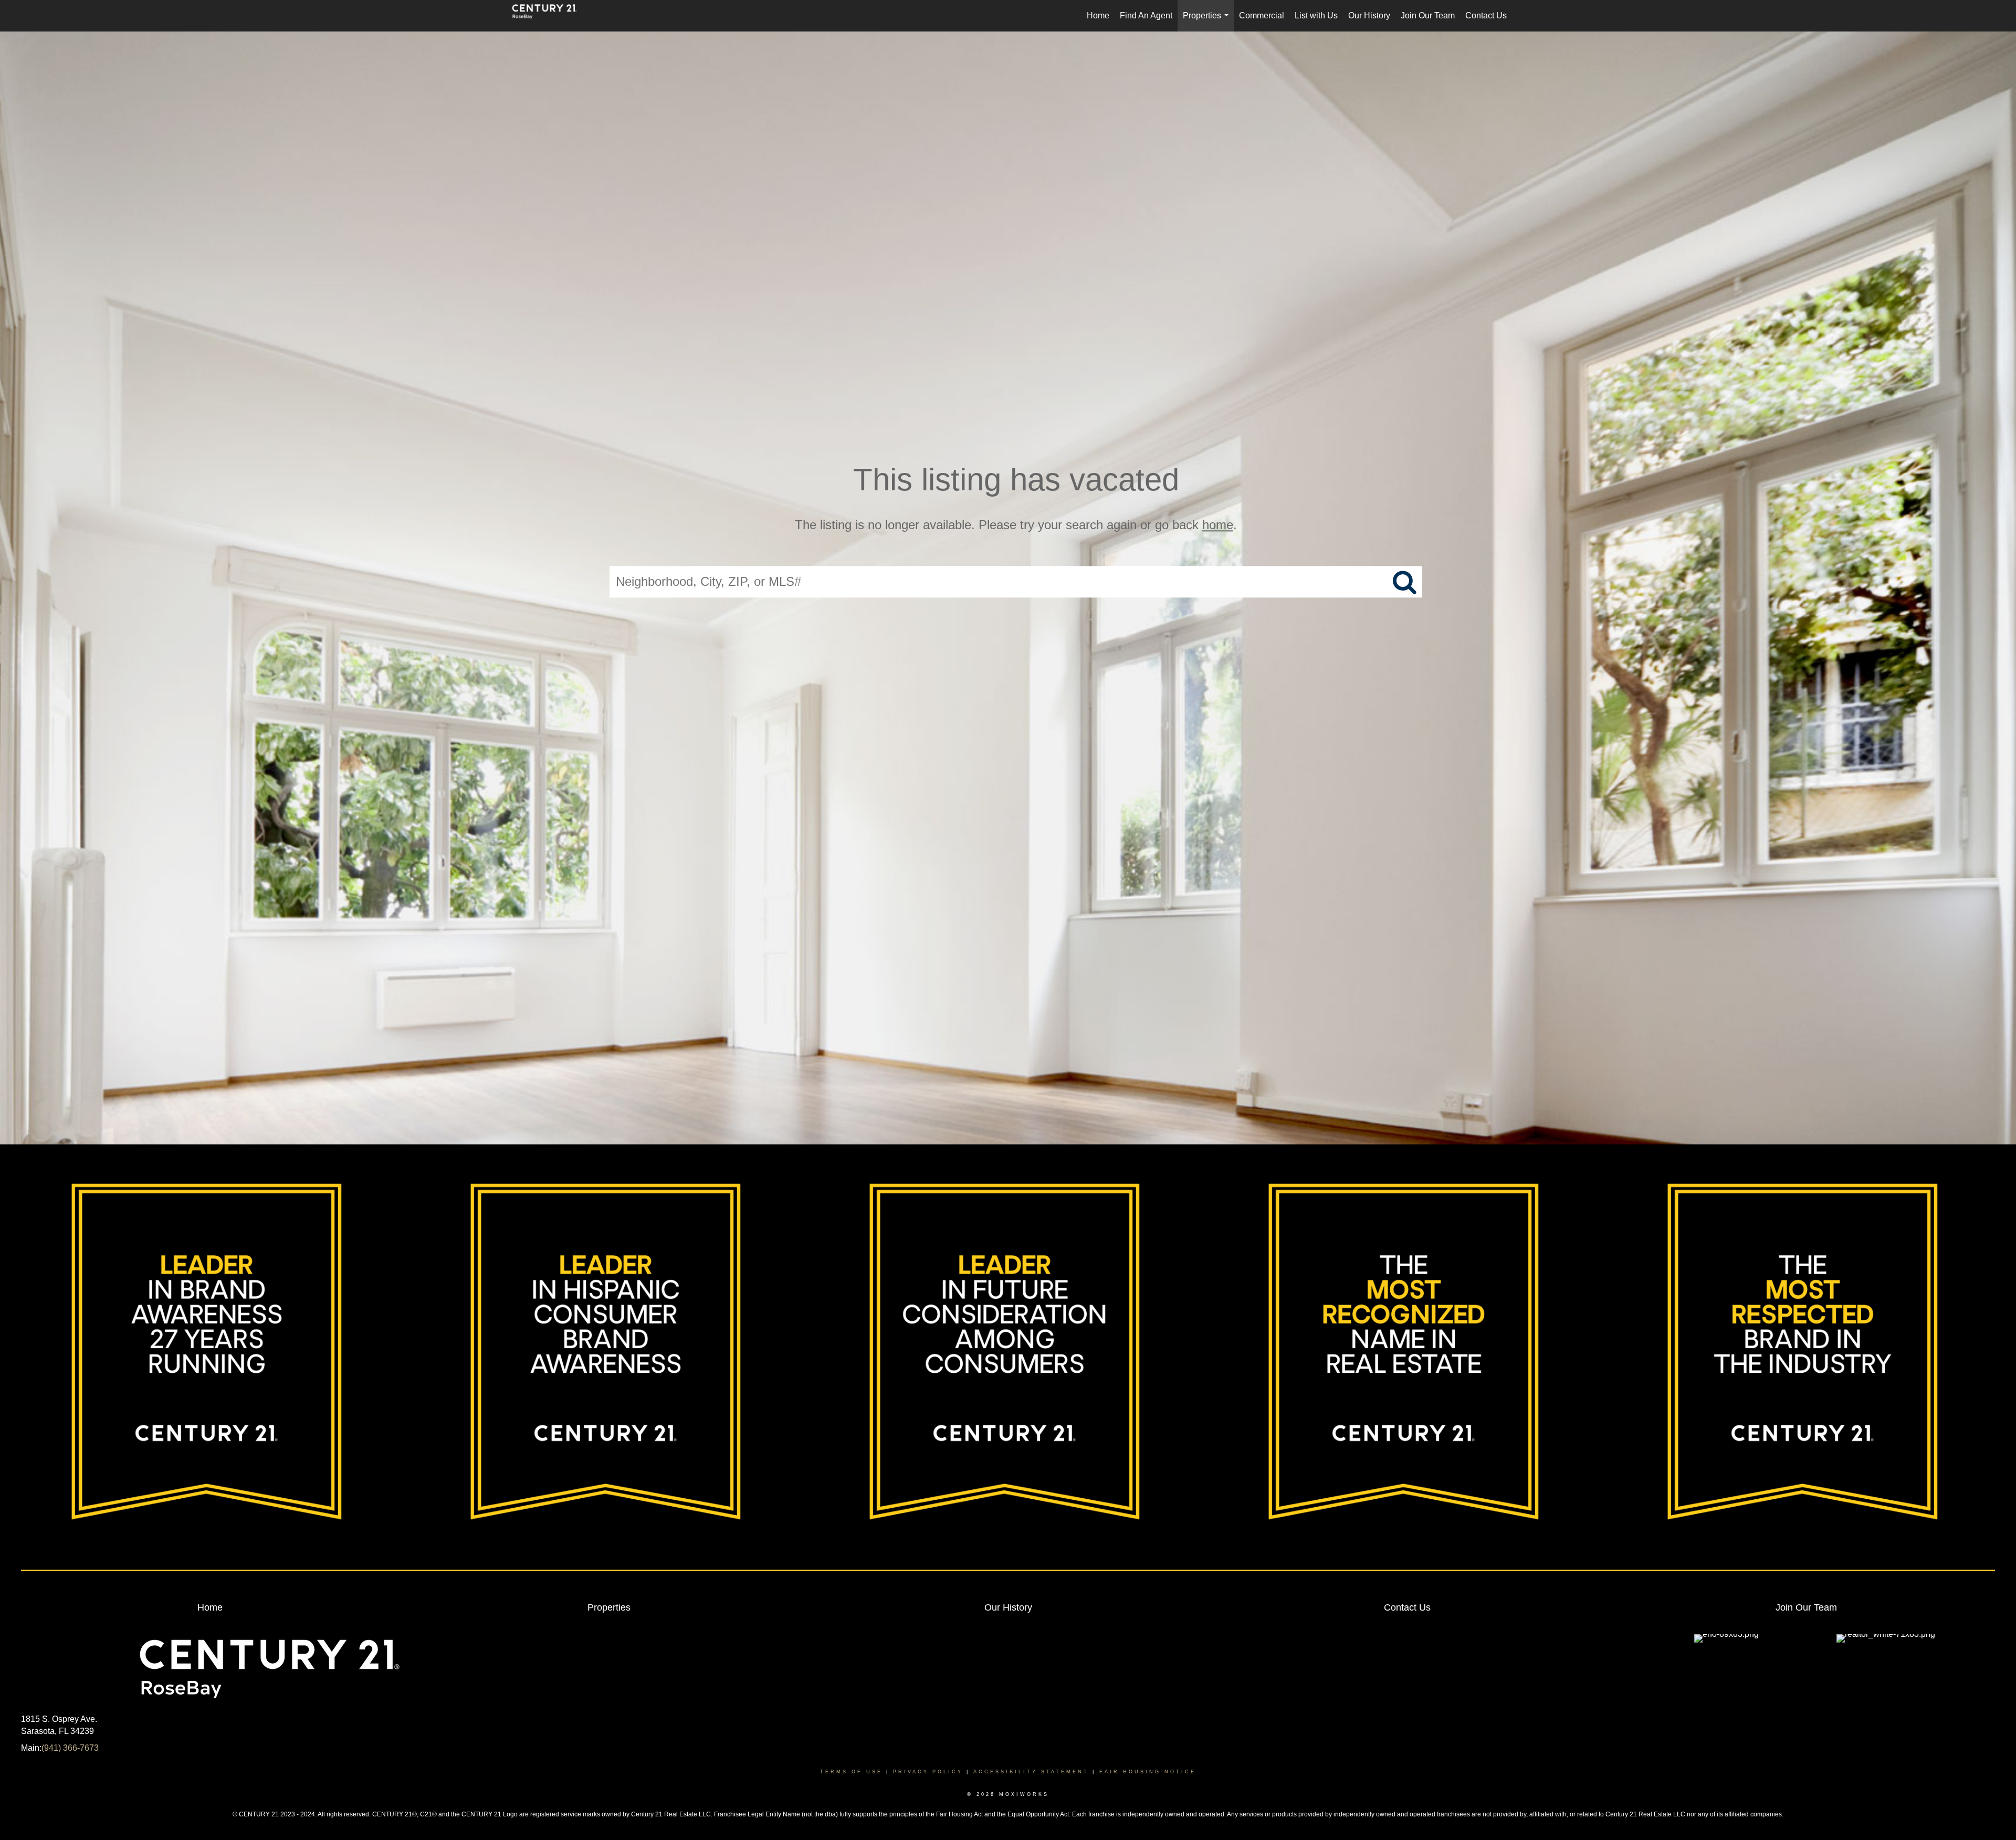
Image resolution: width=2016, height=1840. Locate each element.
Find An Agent (1146, 15)
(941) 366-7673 (70, 1748)
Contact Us (1486, 15)
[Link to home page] (550, 16)
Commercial (1262, 15)
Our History (1369, 15)
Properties (1208, 21)
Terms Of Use (851, 1772)
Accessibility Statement (1031, 1772)
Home (1098, 15)
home (1218, 525)
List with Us (1316, 15)
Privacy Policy (928, 1772)
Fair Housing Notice (1148, 1772)
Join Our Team (1428, 15)
